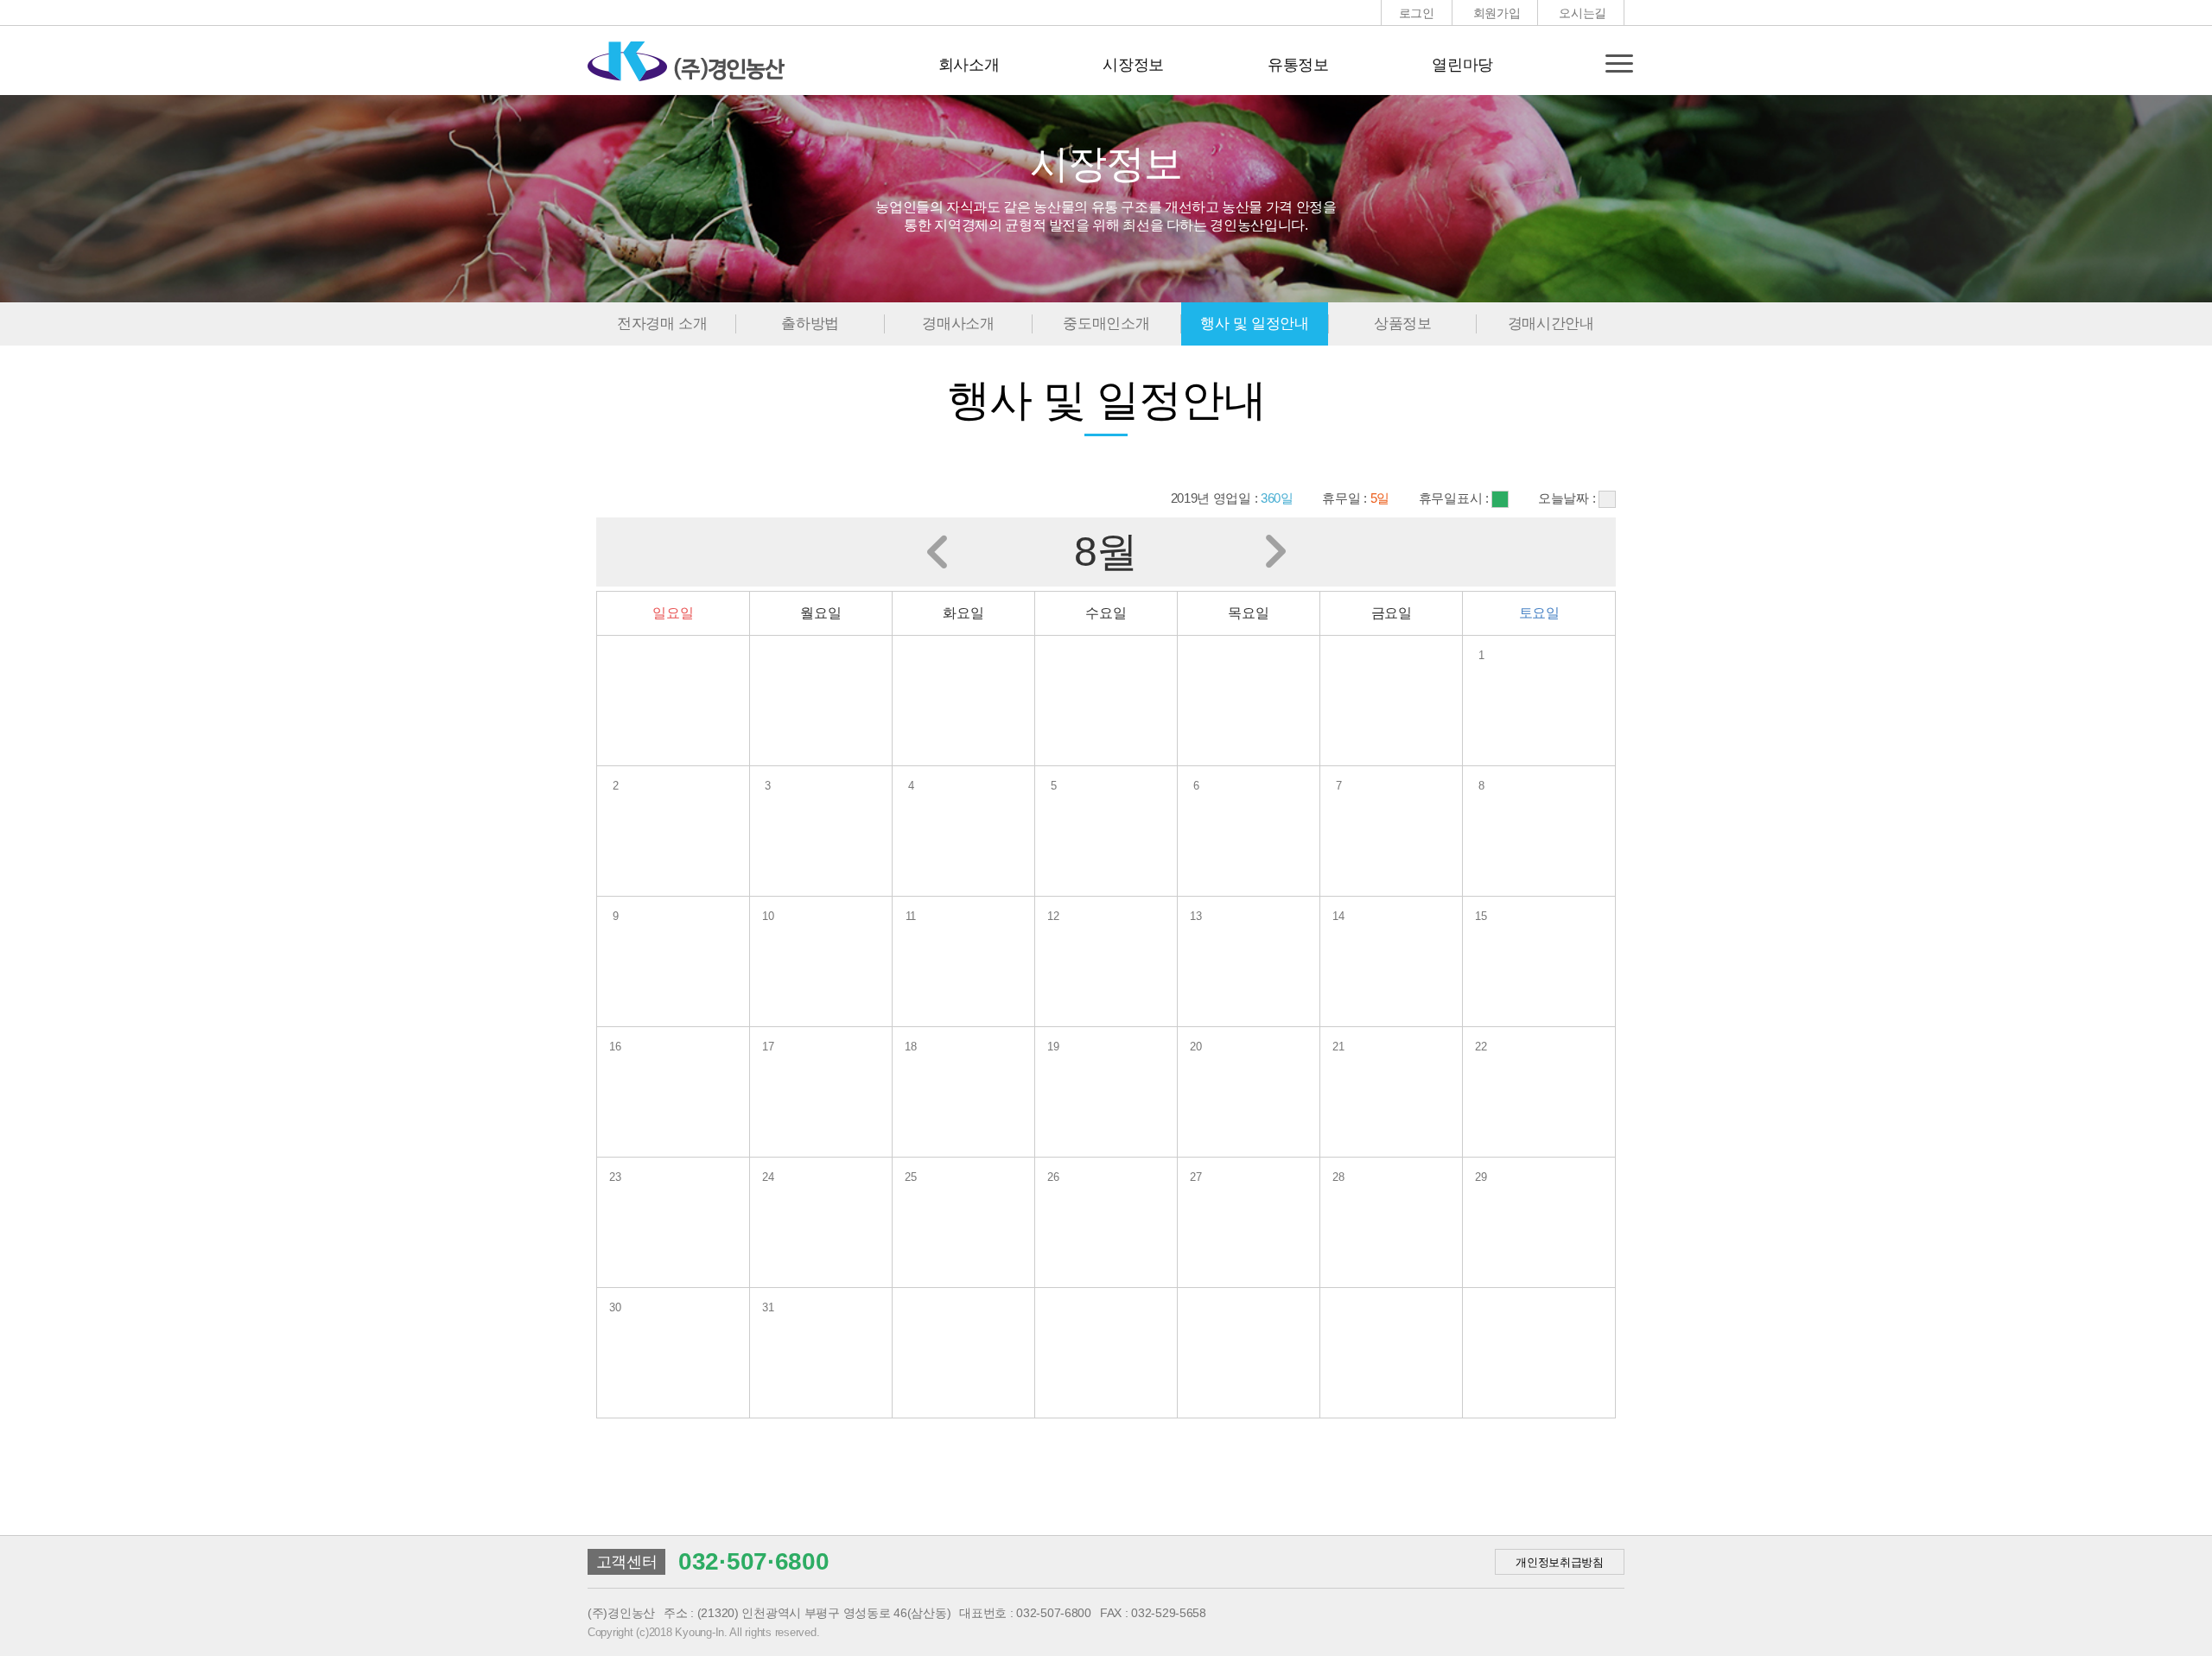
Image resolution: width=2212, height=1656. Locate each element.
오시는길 (1583, 13)
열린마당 (1462, 65)
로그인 (1417, 13)
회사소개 (969, 65)
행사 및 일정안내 (1255, 324)
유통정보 (1298, 65)
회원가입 (1497, 13)
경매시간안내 (1551, 324)
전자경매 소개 (662, 324)
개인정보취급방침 (1560, 1562)
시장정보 (1133, 65)
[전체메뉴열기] (1619, 63)
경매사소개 (958, 324)
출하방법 (810, 324)
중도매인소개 (1106, 324)
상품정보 (1403, 324)
